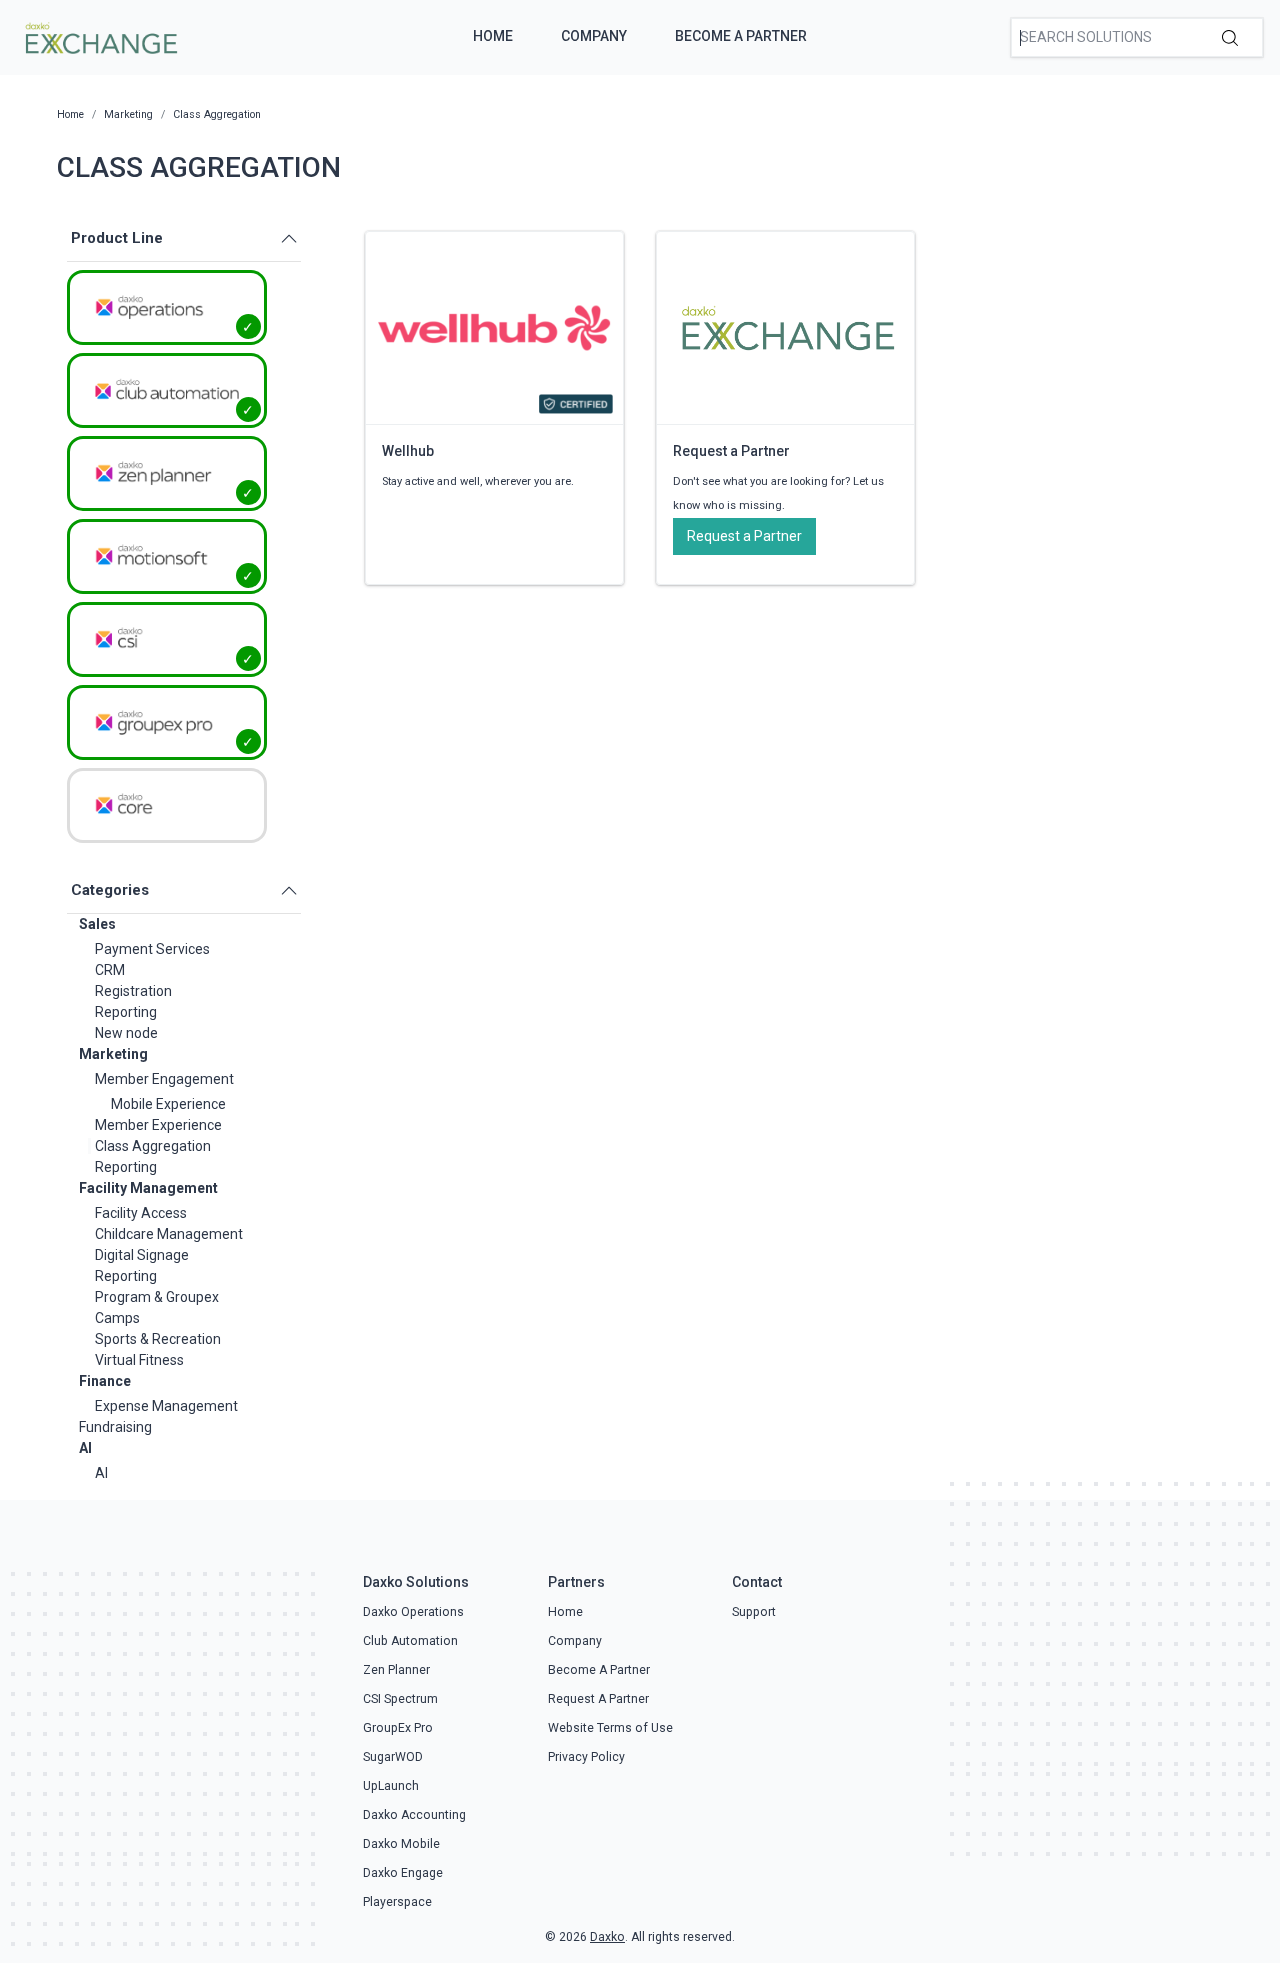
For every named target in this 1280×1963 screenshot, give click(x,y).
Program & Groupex (157, 1297)
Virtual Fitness (139, 1360)
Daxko (607, 1937)
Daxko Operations (413, 1612)
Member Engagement (164, 1079)
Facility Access (141, 1213)
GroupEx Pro (398, 1728)
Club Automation (410, 1641)
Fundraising (115, 1427)
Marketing (113, 1054)
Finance (105, 1381)
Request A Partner (598, 1699)
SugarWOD (393, 1757)
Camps (117, 1318)
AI (85, 1448)
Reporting (126, 1012)
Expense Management (166, 1406)
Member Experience (158, 1125)
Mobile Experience (168, 1104)
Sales (97, 924)
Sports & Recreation (158, 1339)
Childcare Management (169, 1234)
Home (493, 36)
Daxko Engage (403, 1873)
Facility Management (148, 1188)
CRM (110, 970)
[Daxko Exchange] (99, 36)
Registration (133, 991)
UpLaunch (391, 1786)
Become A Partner (741, 36)
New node (126, 1033)
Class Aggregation (153, 1146)
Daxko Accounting (414, 1815)
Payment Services (152, 949)
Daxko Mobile (401, 1844)
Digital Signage (142, 1255)
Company (594, 36)
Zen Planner (396, 1670)
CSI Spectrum (400, 1699)
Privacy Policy (586, 1757)
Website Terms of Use (610, 1728)
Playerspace (397, 1902)
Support (754, 1612)
